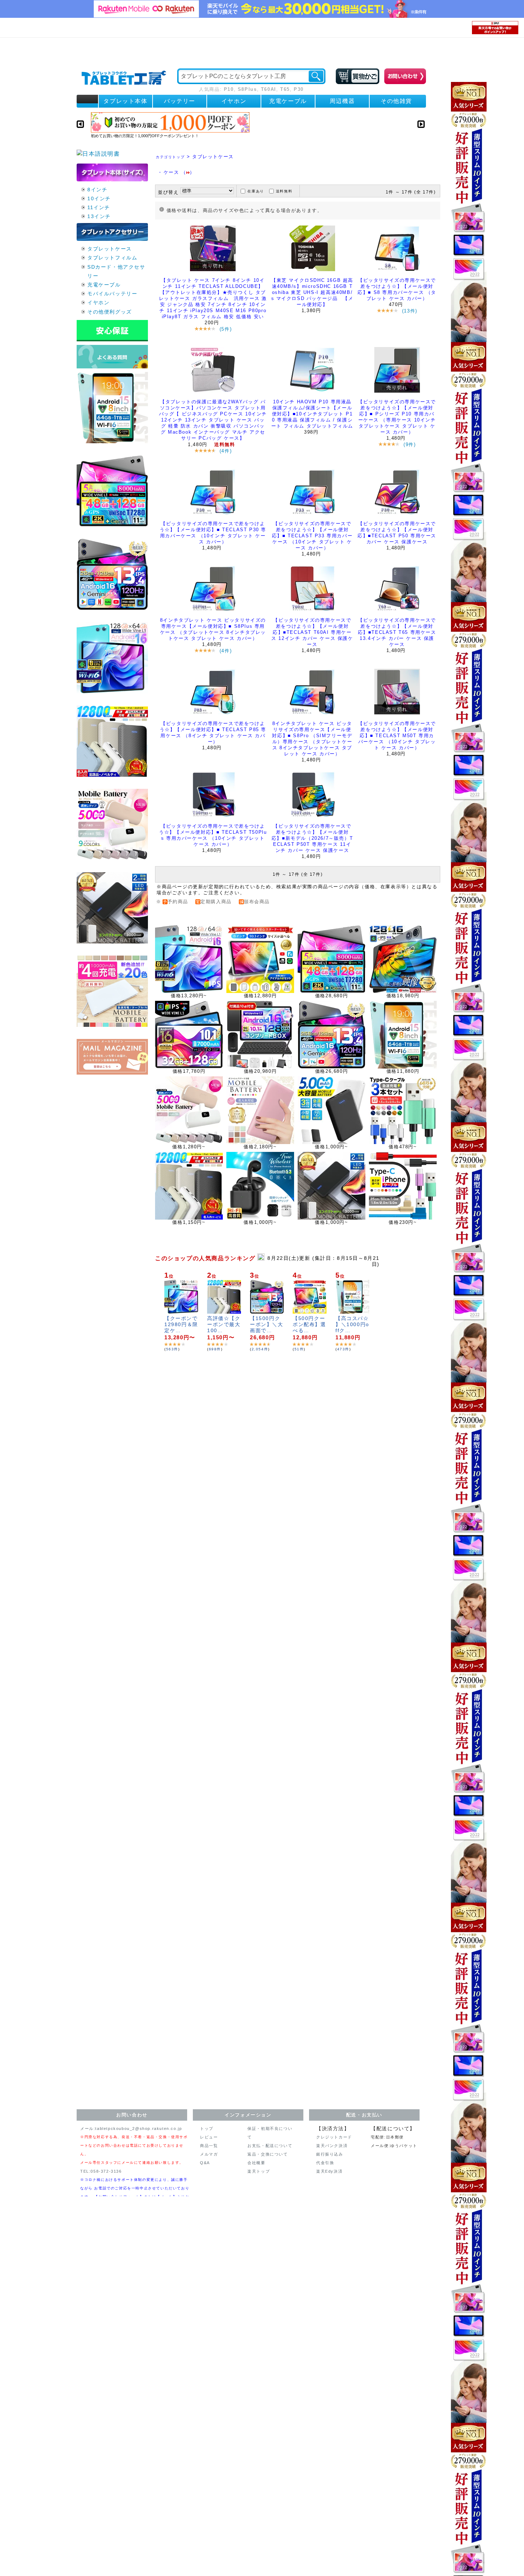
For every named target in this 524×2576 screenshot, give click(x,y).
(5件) (226, 329)
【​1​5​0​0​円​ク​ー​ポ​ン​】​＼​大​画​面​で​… (267, 1324)
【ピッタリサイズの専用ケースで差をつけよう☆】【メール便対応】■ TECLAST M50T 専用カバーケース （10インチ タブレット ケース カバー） (397, 736)
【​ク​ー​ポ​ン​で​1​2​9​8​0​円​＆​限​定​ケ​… (181, 1324)
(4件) (226, 451)
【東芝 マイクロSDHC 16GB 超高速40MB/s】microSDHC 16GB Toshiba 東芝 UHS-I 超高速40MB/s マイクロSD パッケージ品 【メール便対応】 (312, 292)
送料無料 (284, 191)
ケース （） (179, 172)
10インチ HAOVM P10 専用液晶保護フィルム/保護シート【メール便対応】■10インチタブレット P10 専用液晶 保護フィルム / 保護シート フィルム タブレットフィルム (312, 414)
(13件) (410, 311)
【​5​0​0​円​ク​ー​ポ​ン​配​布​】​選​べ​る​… (309, 1324)
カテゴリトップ (170, 157)
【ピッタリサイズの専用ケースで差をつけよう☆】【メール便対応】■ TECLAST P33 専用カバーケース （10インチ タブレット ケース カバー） (312, 536)
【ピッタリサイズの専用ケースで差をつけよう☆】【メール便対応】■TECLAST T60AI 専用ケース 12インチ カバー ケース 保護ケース (312, 632)
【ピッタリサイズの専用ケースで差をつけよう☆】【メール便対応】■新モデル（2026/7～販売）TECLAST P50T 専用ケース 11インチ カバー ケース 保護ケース (312, 838)
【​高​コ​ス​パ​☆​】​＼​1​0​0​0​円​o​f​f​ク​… (352, 1324)
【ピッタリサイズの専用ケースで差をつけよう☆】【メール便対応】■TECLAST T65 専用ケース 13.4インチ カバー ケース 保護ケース (397, 632)
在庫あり (256, 191)
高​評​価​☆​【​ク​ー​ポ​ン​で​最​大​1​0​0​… (224, 1324)
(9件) (410, 444)
